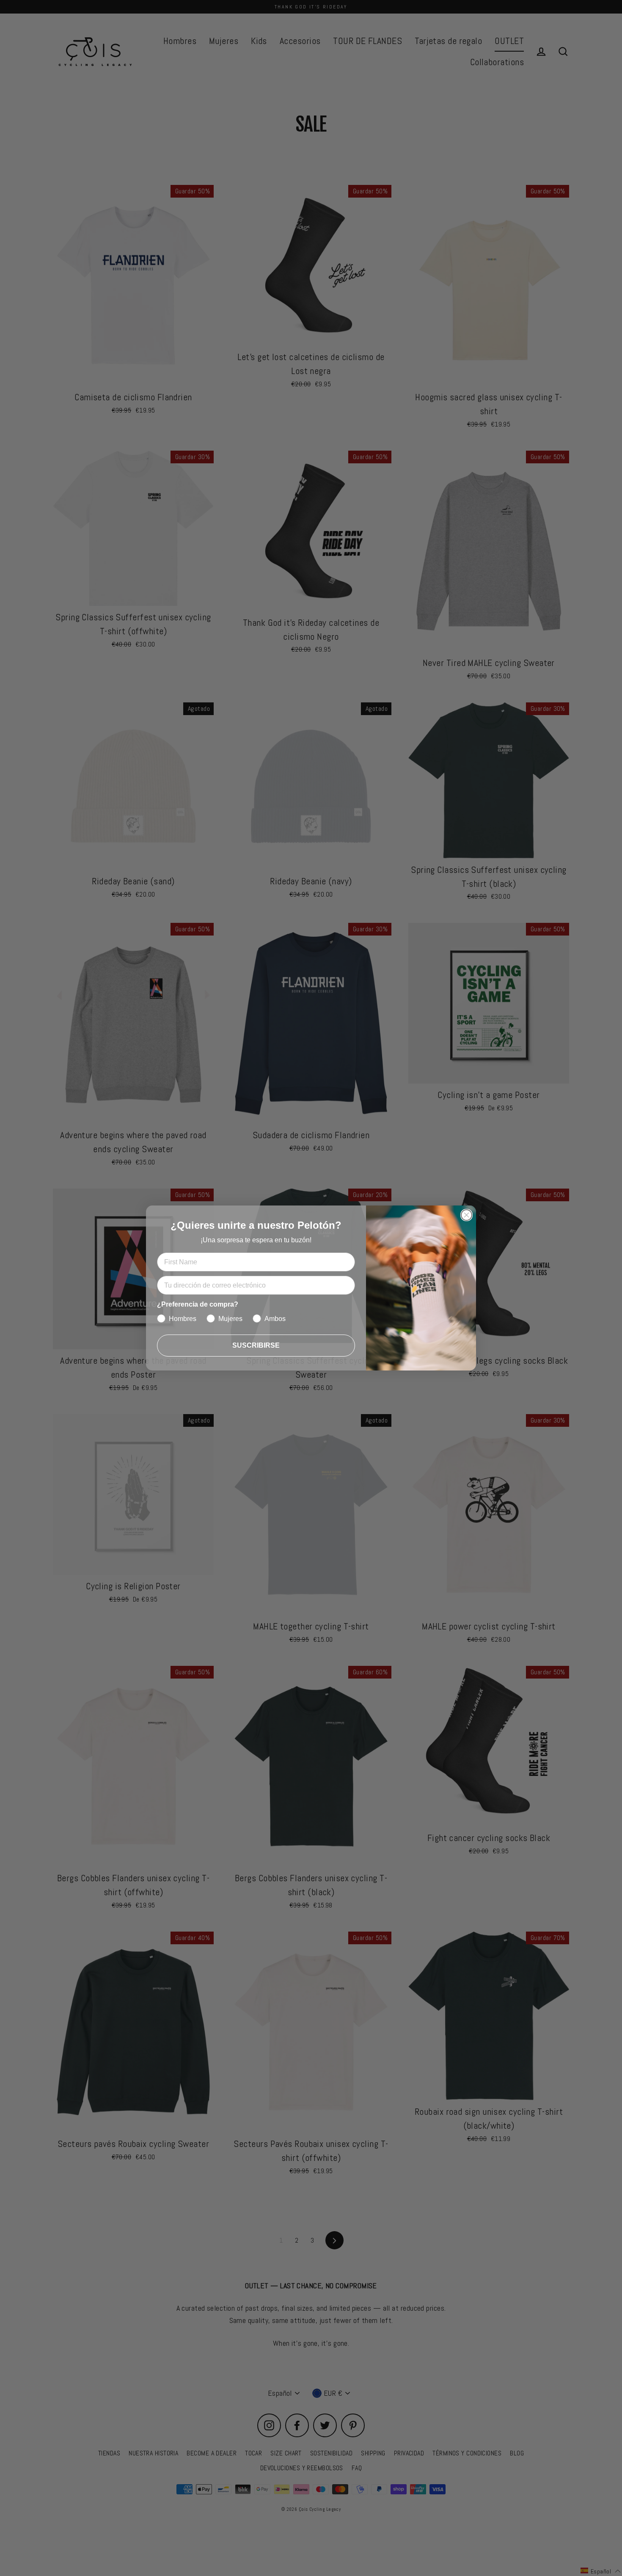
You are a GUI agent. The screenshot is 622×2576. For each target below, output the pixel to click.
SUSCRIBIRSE (256, 1345)
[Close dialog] (466, 1215)
